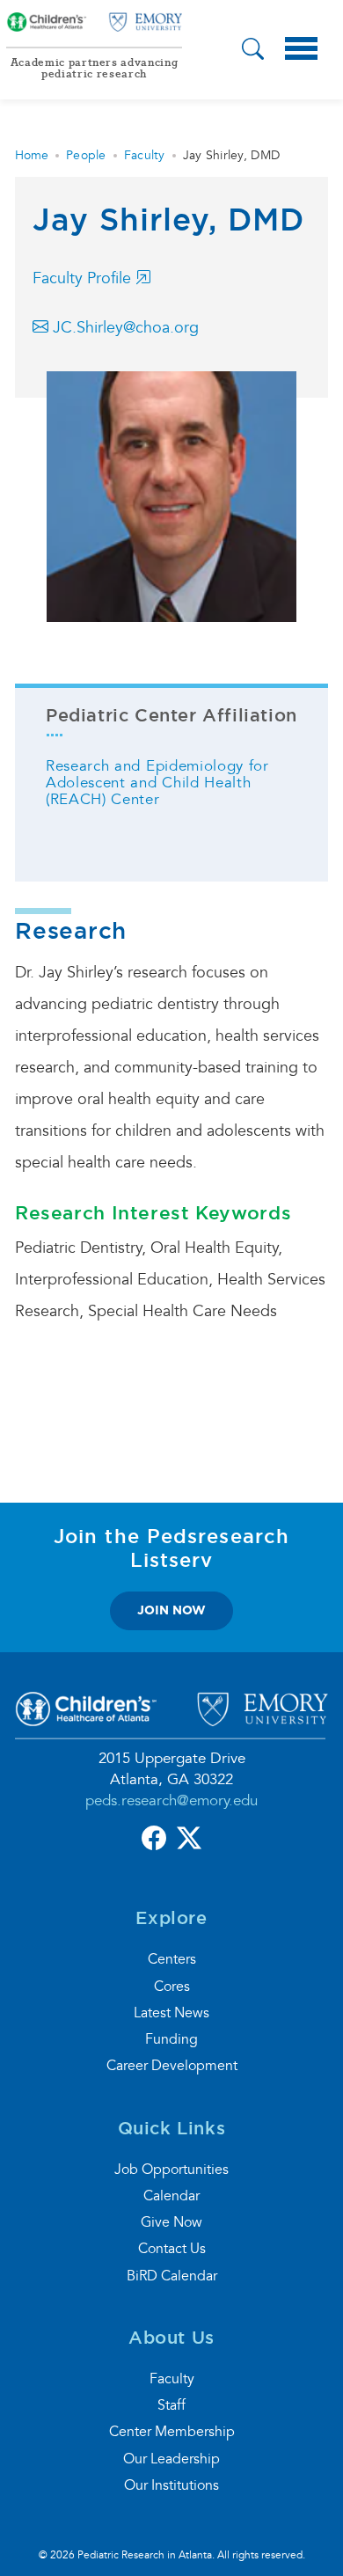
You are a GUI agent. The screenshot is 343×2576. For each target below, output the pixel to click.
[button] (253, 51)
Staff (171, 2405)
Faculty (145, 155)
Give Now (171, 2222)
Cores (172, 1987)
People (86, 155)
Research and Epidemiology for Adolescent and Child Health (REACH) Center (157, 783)
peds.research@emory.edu (171, 1800)
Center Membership (172, 2432)
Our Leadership (171, 2459)
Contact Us (172, 2249)
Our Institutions (171, 2485)
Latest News (171, 2013)
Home (32, 155)
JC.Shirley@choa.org (124, 328)
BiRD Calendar (172, 2276)
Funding (171, 2039)
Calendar (171, 2196)
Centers (172, 1959)
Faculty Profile (84, 278)
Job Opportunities (171, 2170)
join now (171, 1610)
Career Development (172, 2066)
